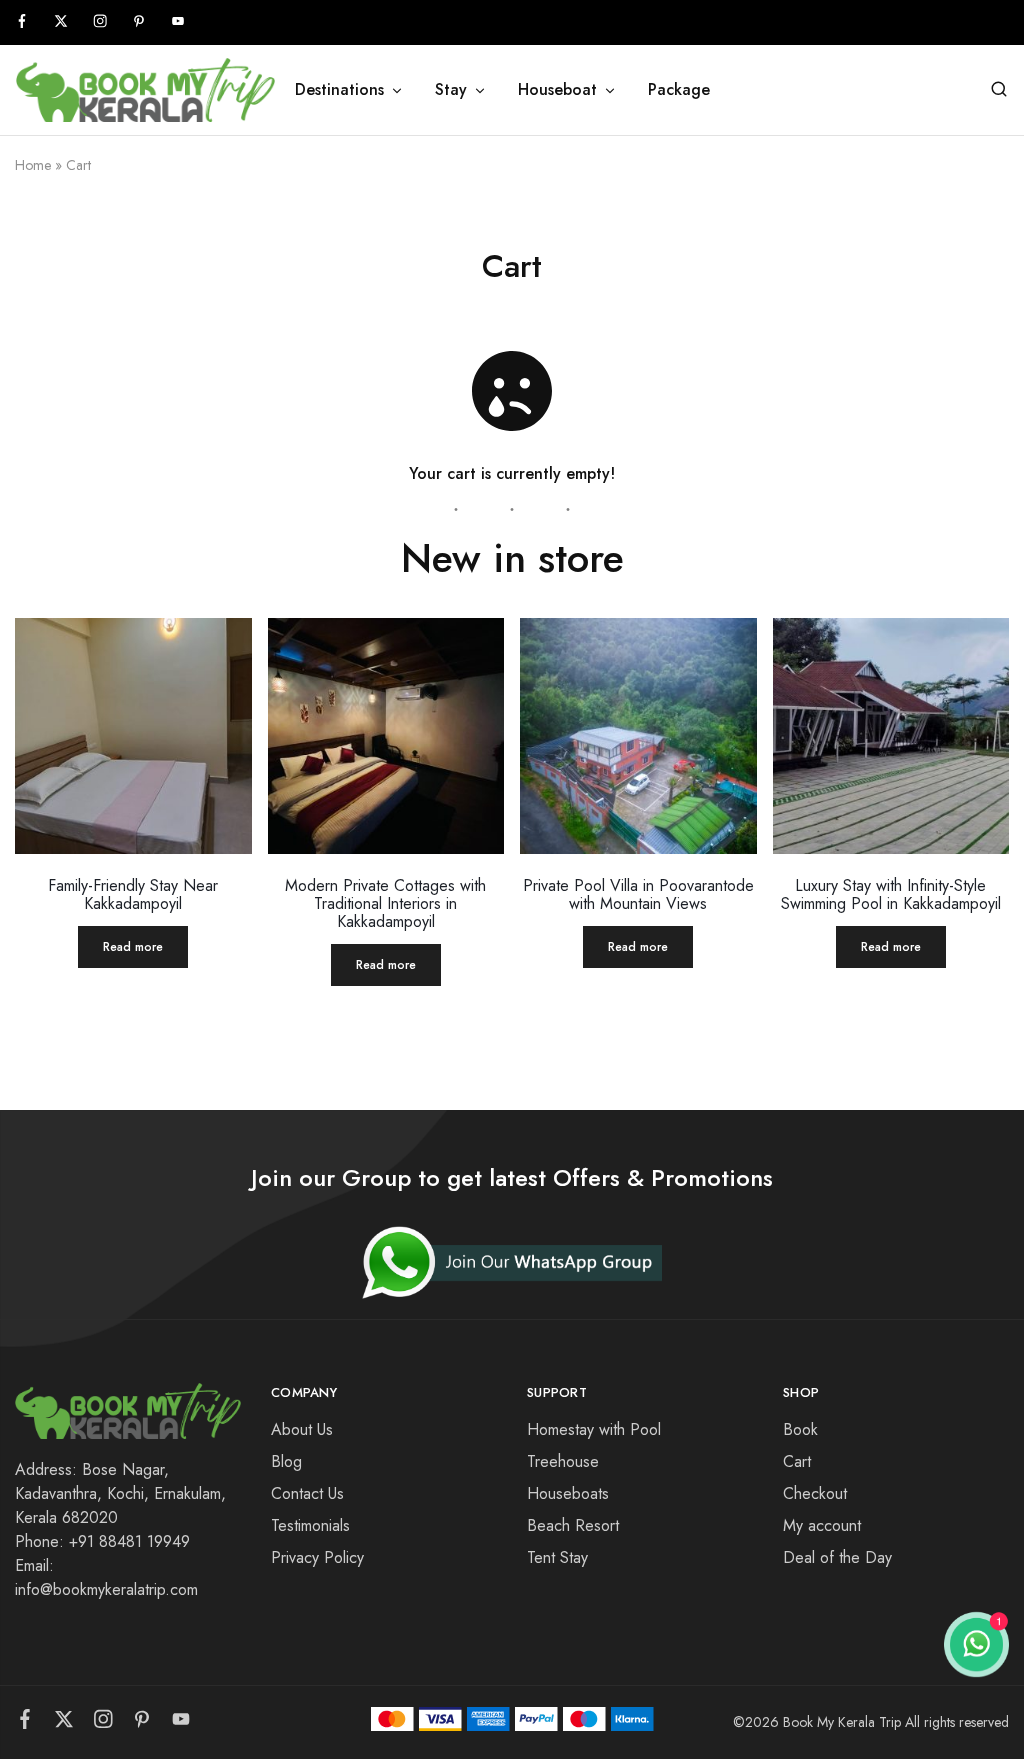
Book (800, 1429)
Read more (133, 947)
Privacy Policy (317, 1557)
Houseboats (568, 1493)
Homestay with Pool (594, 1429)
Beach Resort (573, 1525)
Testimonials (310, 1525)
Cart (797, 1461)
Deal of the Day (837, 1557)
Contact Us (307, 1493)
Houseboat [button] (557, 90)
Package (679, 90)
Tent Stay (557, 1557)
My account (822, 1525)
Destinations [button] (339, 90)
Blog (286, 1461)
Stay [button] (451, 90)
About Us (302, 1429)
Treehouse (563, 1461)
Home (33, 165)
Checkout (815, 1493)
